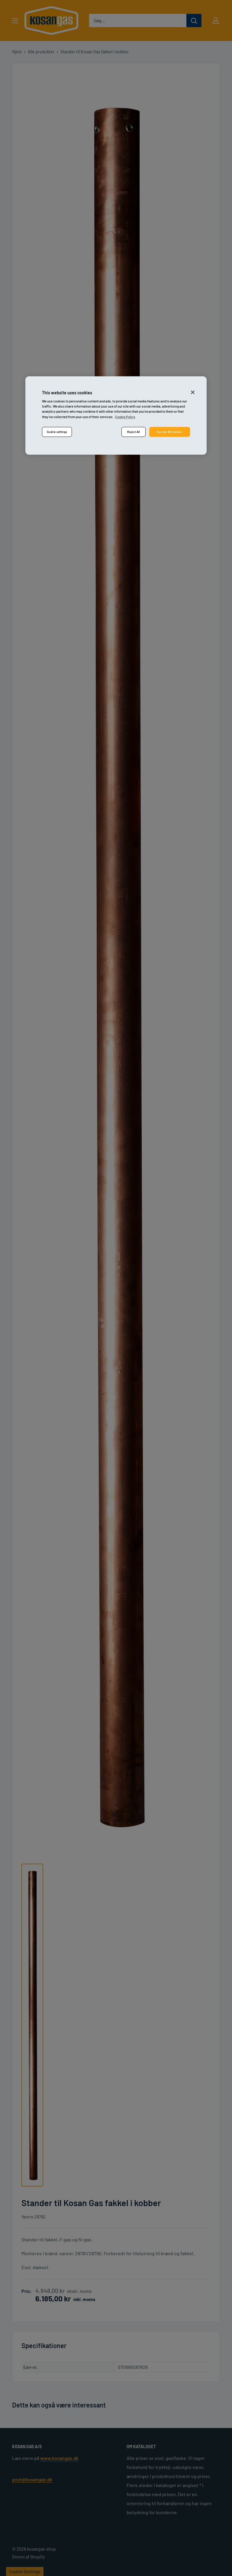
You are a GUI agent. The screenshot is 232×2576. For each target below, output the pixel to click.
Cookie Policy (125, 417)
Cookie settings (57, 432)
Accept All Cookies (169, 432)
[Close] (193, 392)
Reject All (134, 432)
